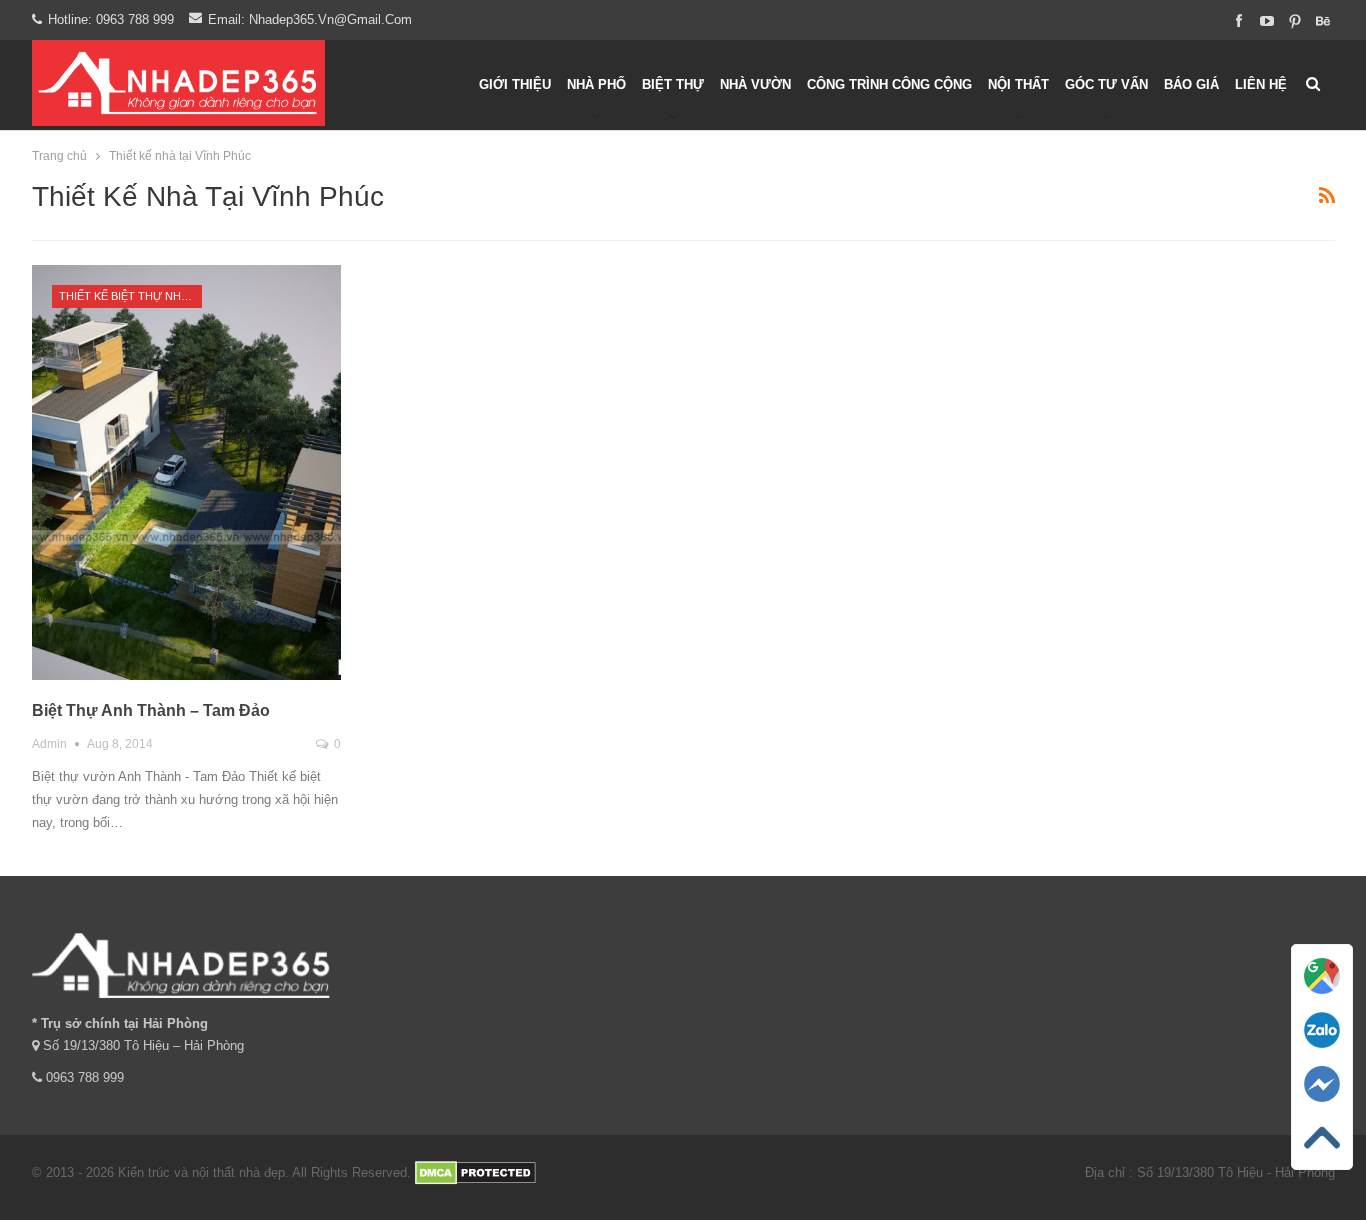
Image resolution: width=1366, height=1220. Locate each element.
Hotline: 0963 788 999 (111, 19)
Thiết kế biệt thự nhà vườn (130, 296)
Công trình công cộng (889, 84)
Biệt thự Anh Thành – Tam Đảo (151, 710)
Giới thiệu (515, 84)
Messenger (1322, 1109)
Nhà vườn (755, 84)
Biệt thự (673, 84)
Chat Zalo (1322, 1055)
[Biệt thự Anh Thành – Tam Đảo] (187, 472)
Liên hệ (1261, 84)
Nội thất (1018, 84)
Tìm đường (1322, 1001)
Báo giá (1191, 84)
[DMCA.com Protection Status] (475, 1172)
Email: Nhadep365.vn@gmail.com (310, 19)
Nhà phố (596, 84)
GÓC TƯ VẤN (1106, 84)
